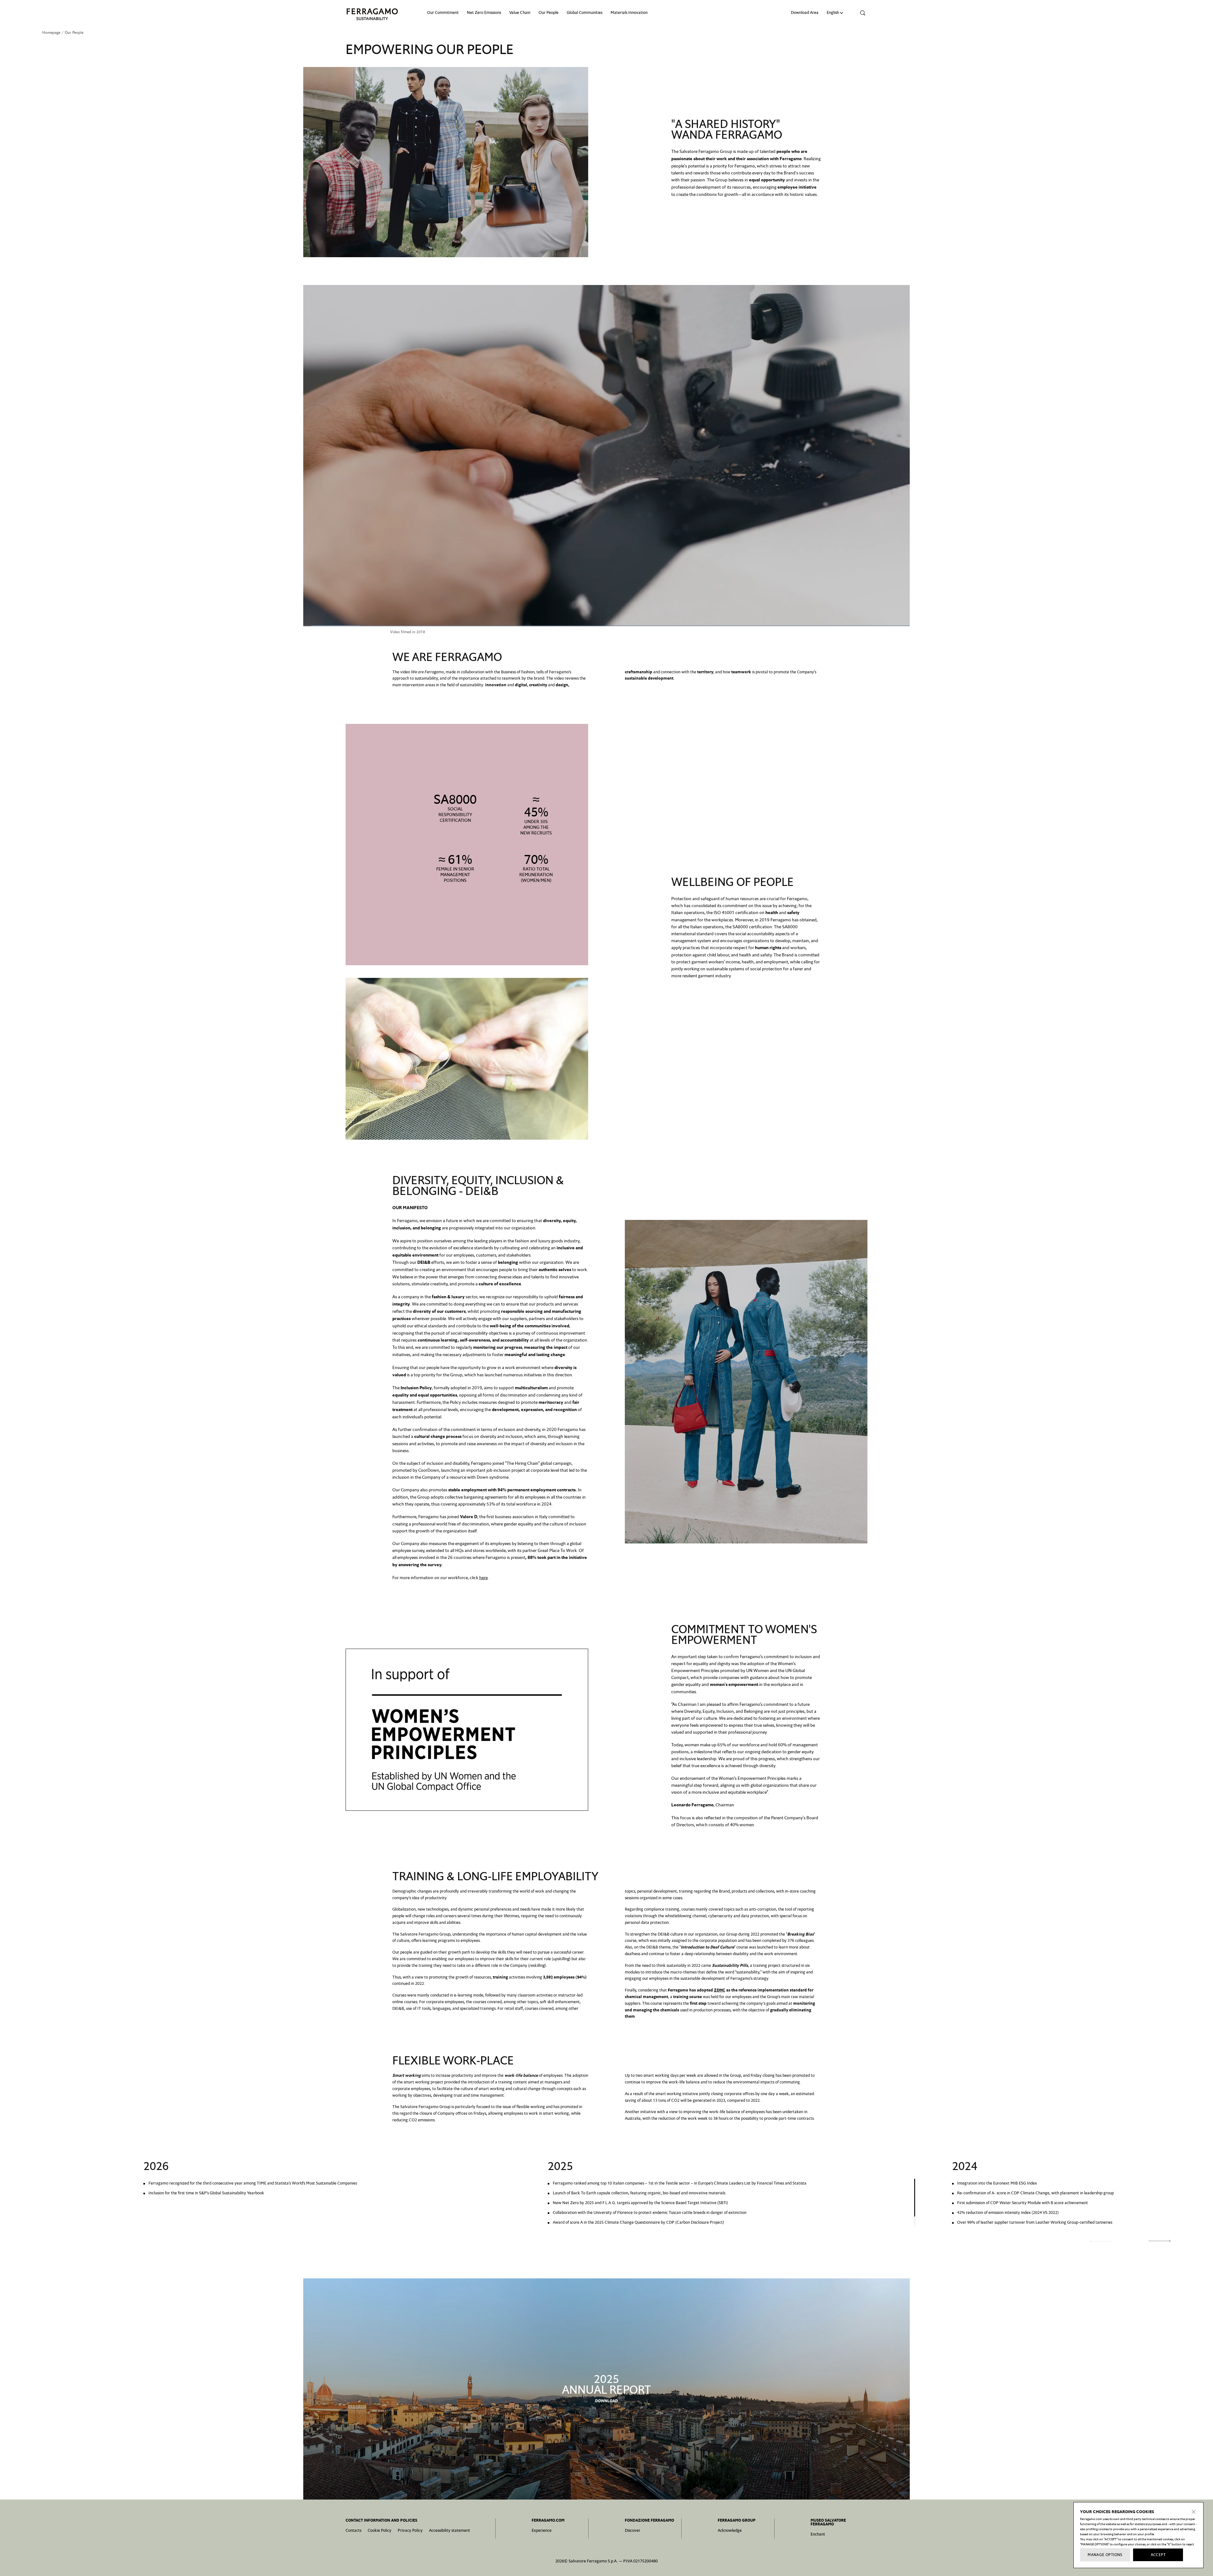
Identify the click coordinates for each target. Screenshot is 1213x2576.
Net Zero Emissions (484, 12)
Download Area (805, 12)
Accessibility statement (450, 2530)
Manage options (1105, 2555)
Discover (633, 2530)
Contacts (353, 2530)
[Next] (1160, 2241)
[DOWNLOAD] (606, 2389)
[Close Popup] (1194, 2512)
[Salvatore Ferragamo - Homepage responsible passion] (372, 14)
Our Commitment (443, 12)
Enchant (818, 2534)
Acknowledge (730, 2530)
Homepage (51, 33)
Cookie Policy (380, 2530)
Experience (542, 2530)
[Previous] (1101, 2241)
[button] (861, 13)
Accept (1158, 2555)
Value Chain (520, 12)
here (483, 1578)
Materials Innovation (629, 12)
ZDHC (720, 1990)
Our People (549, 12)
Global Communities (585, 12)
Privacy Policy (410, 2530)
